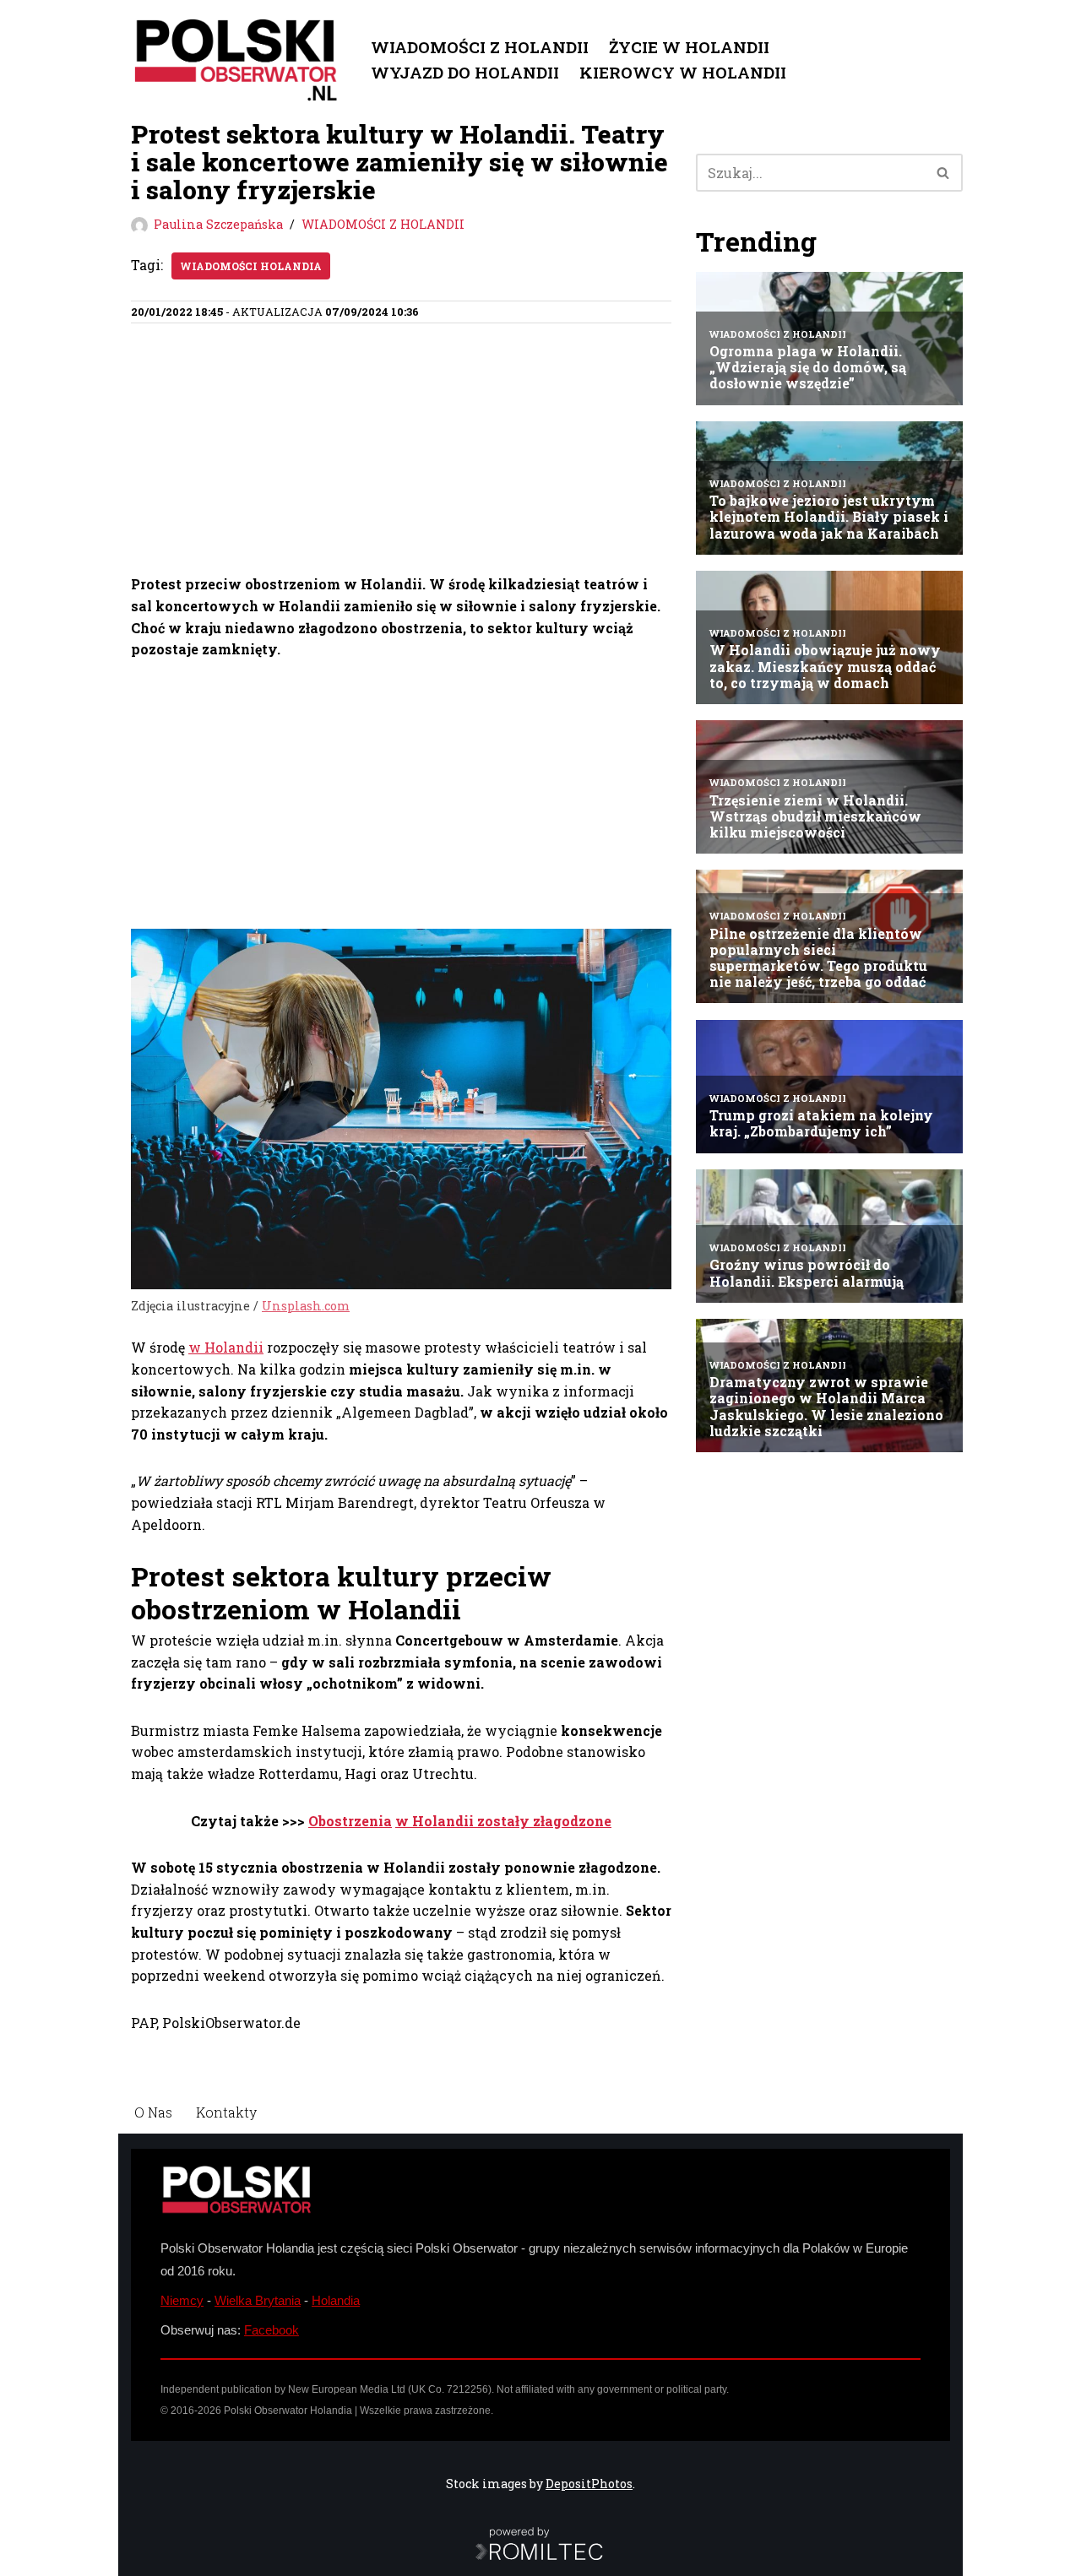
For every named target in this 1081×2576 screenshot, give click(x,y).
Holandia (336, 2300)
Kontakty (226, 2112)
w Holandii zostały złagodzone (503, 1821)
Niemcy (182, 2300)
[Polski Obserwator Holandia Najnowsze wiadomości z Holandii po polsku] (236, 60)
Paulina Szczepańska (218, 224)
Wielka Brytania (258, 2300)
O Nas (153, 2112)
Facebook (272, 2330)
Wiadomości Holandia (251, 266)
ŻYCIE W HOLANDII (689, 47)
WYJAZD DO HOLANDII (465, 72)
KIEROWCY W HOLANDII (683, 72)
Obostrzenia (350, 1821)
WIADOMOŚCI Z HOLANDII (480, 47)
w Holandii (226, 1347)
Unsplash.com (306, 1306)
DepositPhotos (589, 2484)
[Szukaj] (944, 173)
